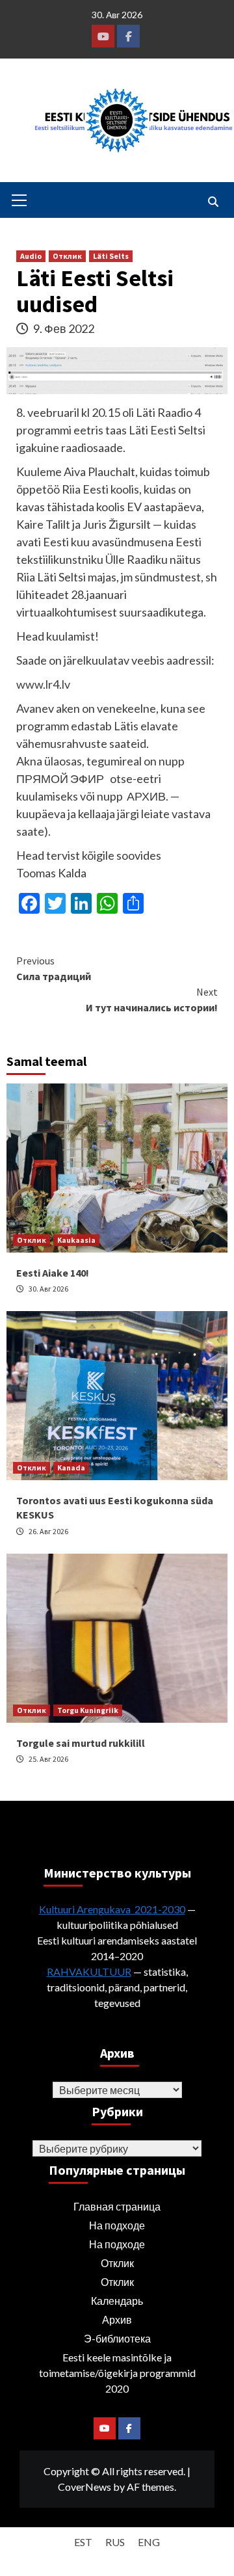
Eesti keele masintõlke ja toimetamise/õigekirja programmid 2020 (117, 2373)
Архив (117, 2319)
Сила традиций (54, 968)
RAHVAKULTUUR (89, 1972)
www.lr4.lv (43, 684)
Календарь (117, 2301)
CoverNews (84, 2487)
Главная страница (117, 2206)
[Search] (213, 202)
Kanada (71, 1467)
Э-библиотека (117, 2338)
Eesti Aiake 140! (53, 1273)
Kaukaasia (76, 1240)
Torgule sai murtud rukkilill (81, 1743)
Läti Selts (111, 256)
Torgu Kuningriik (88, 1710)
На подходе (117, 2225)
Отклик (67, 256)
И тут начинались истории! (152, 1000)
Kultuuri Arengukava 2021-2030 (112, 1909)
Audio (31, 256)
